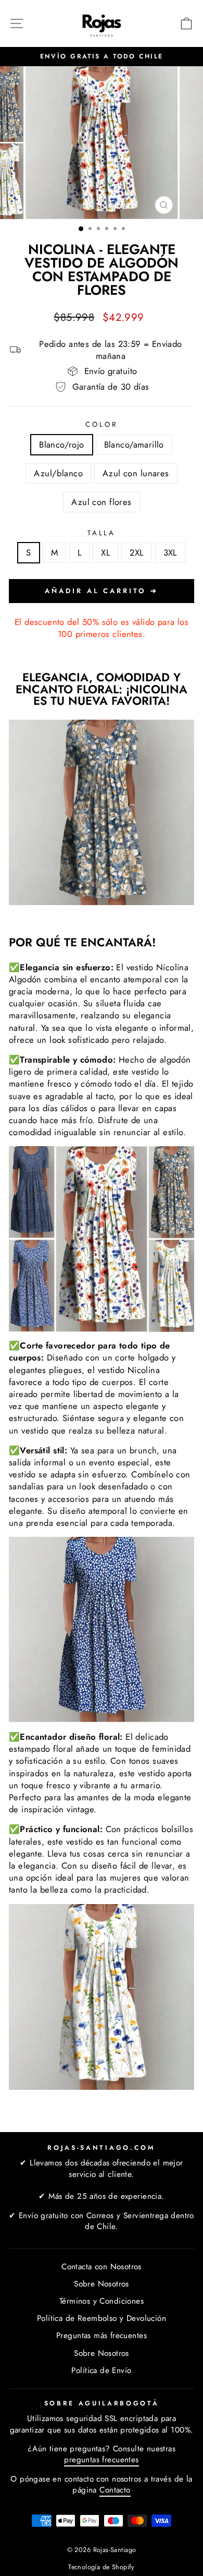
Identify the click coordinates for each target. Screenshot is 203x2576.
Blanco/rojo (62, 444)
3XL (170, 552)
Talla (102, 533)
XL (105, 552)
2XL (136, 552)
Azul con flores (101, 502)
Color (102, 425)
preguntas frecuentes (101, 2460)
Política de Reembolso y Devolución (102, 2318)
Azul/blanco (58, 473)
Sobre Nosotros (102, 2284)
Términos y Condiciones (102, 2301)
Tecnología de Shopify (102, 2567)
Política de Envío (101, 2370)
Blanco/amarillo (134, 444)
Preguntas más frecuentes (102, 2336)
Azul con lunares (136, 473)
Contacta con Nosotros (102, 2267)
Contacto (115, 2490)
